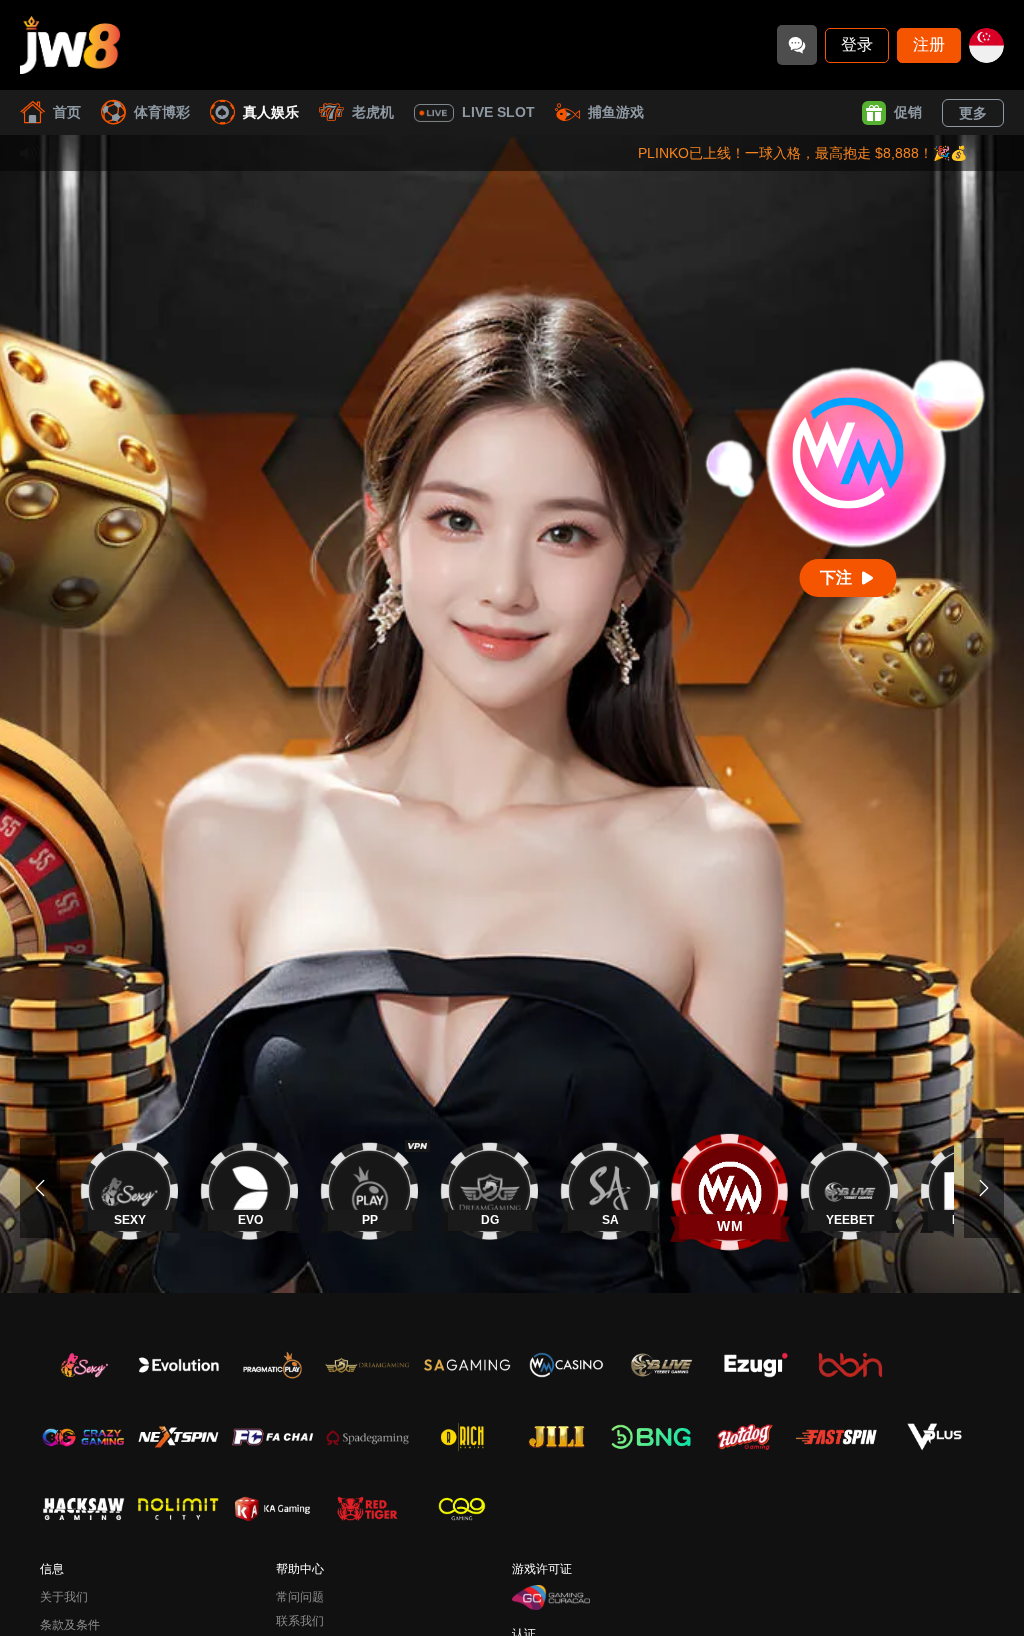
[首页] (70, 45)
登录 (857, 44)
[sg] (986, 45)
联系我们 (300, 1621)
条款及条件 (70, 1625)
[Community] (797, 45)
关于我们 (64, 1597)
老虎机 (373, 112)
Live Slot (498, 112)
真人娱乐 (271, 112)
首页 (67, 112)
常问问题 (300, 1597)
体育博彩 (162, 112)
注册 (929, 44)
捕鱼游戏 (616, 112)
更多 (973, 113)
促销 (908, 112)
